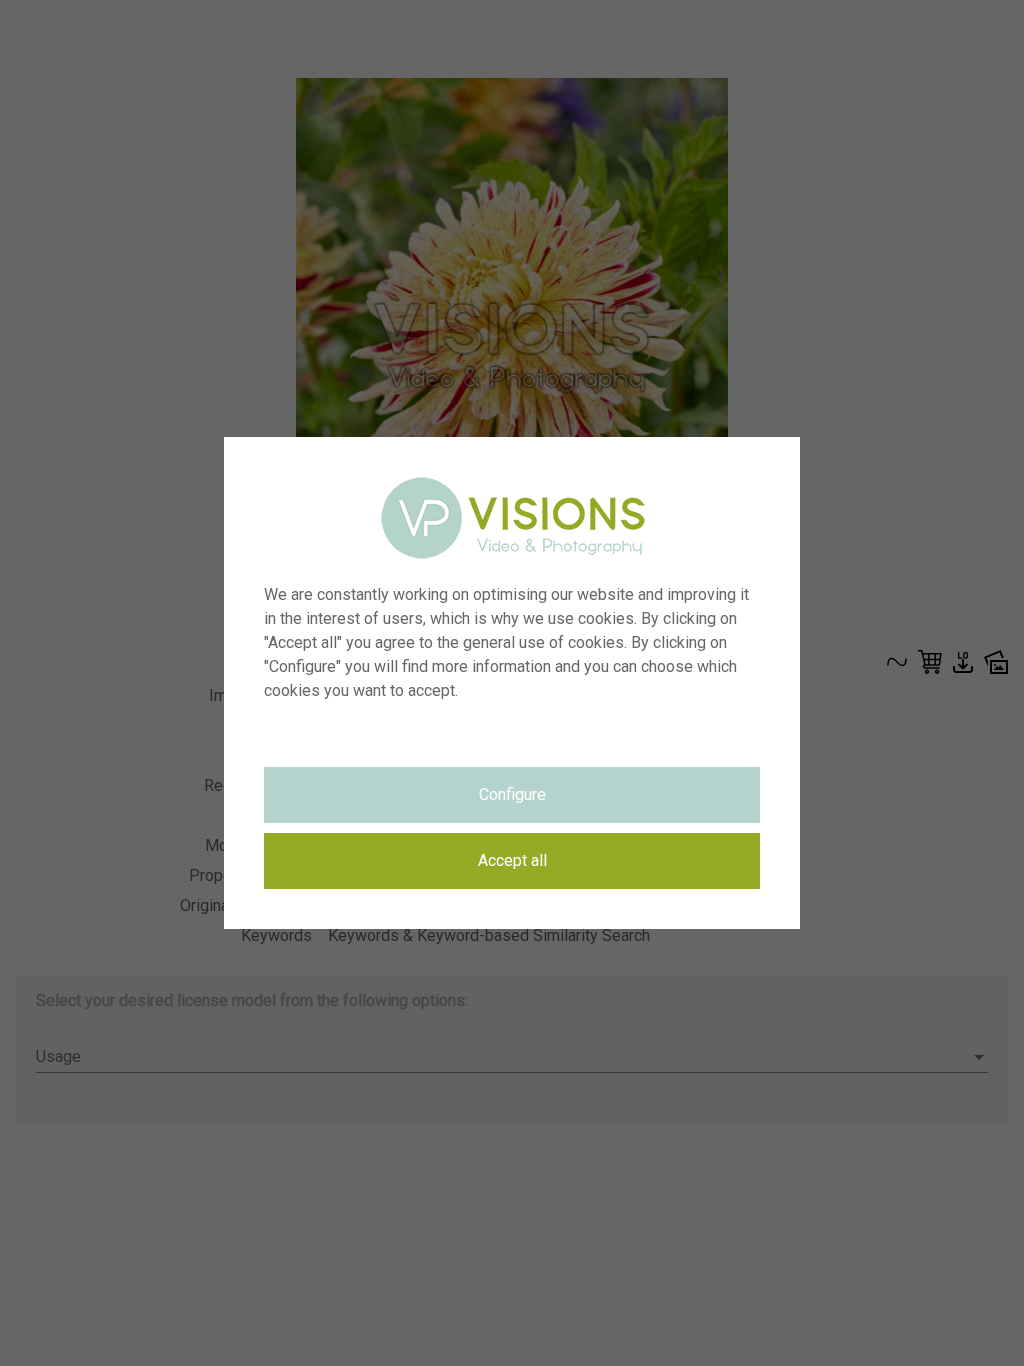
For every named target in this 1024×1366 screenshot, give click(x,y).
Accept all (512, 860)
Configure (512, 794)
